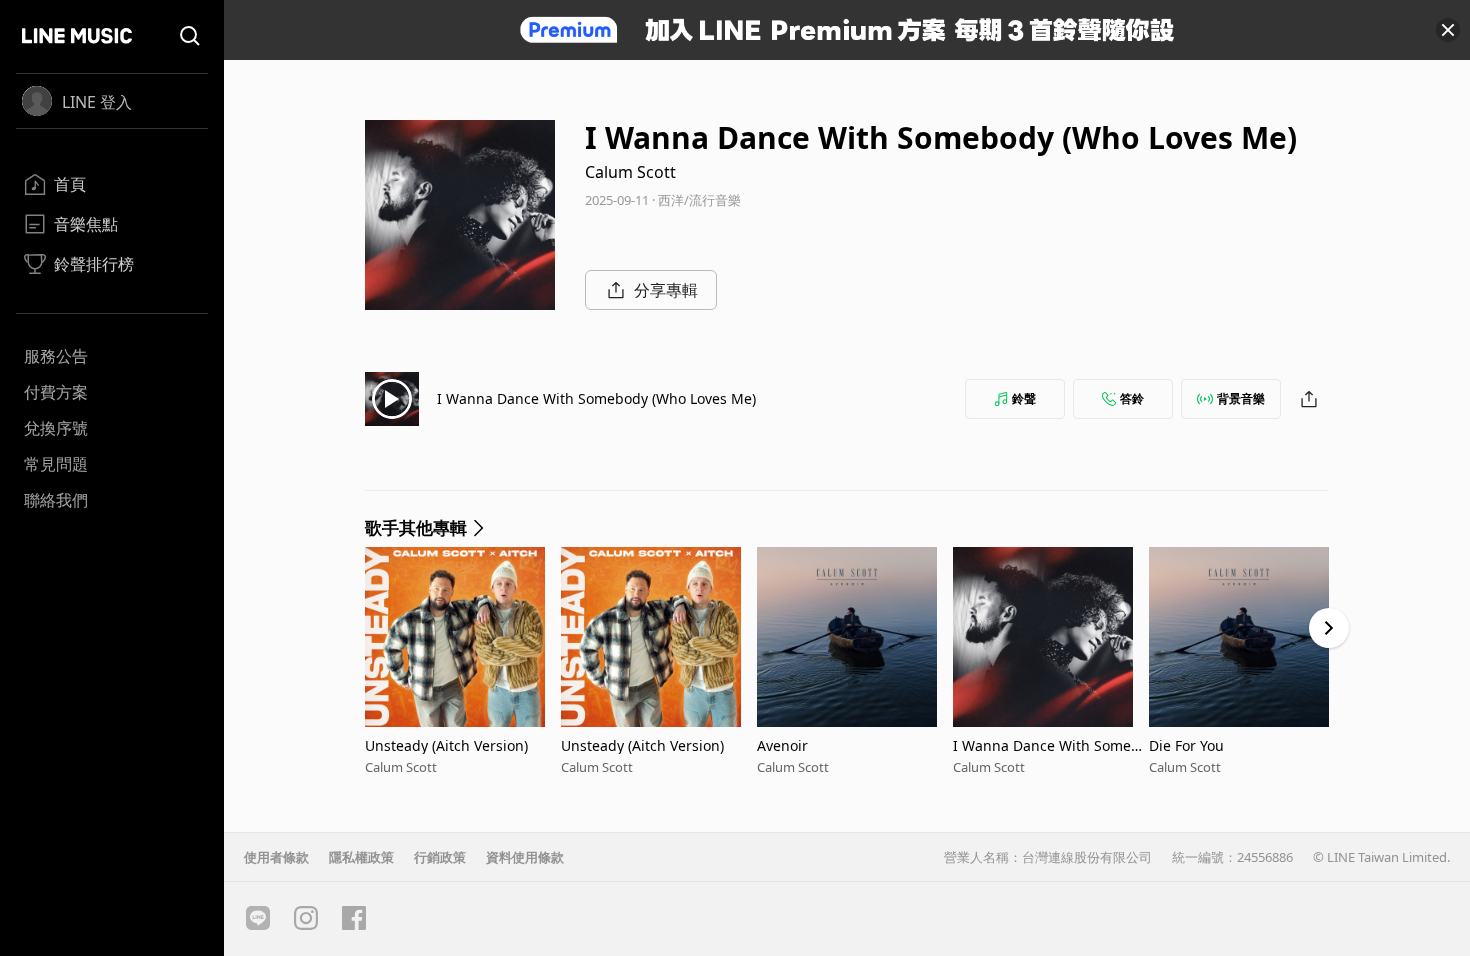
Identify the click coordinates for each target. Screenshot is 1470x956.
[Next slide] (1329, 628)
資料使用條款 (525, 857)
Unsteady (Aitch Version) (446, 745)
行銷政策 (440, 857)
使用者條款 (276, 857)
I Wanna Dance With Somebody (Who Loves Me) (596, 398)
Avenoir (782, 745)
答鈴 (1132, 398)
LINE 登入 (97, 102)
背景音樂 (1241, 398)
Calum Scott (630, 172)
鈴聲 (1024, 398)
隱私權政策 (361, 857)
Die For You (1186, 745)
